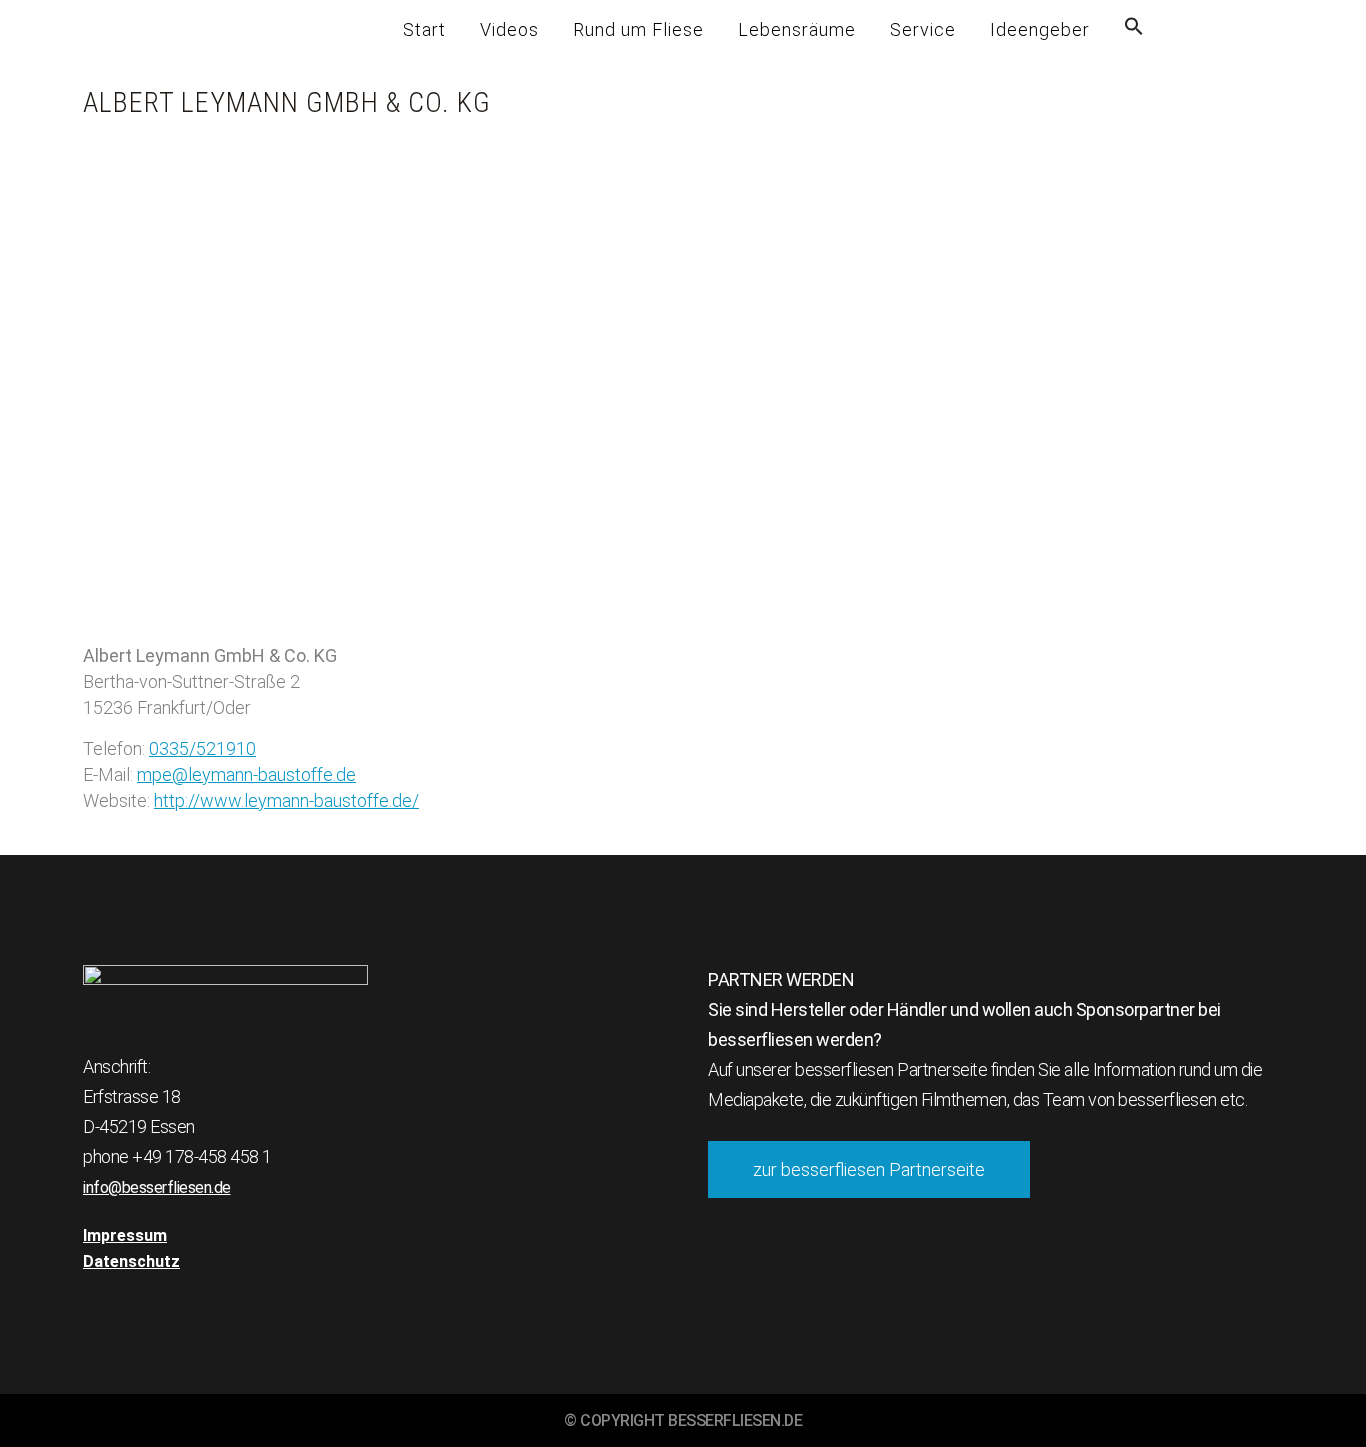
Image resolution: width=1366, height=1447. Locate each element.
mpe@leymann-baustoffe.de (246, 774)
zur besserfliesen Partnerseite (869, 1169)
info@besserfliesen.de (157, 1187)
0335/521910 (202, 748)
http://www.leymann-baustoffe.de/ (286, 800)
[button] (1134, 30)
